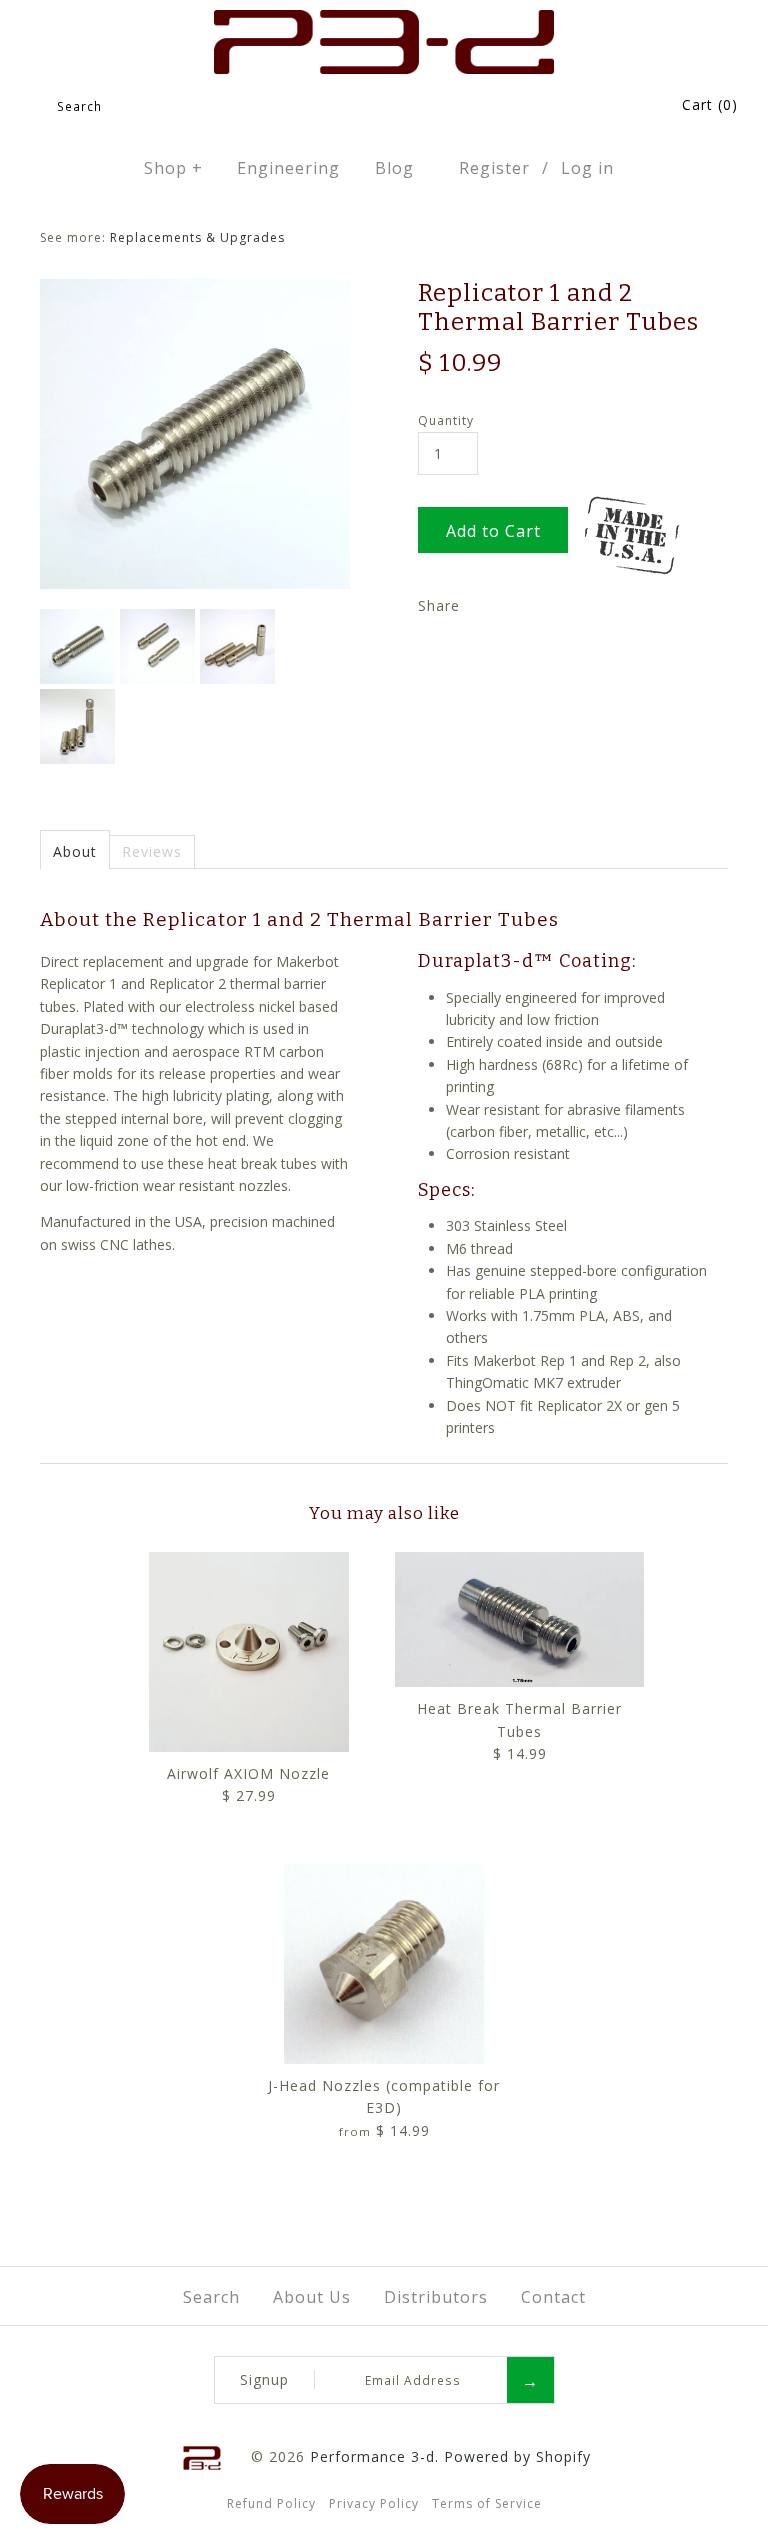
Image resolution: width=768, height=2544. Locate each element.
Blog (394, 168)
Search (211, 2297)
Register (494, 168)
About (75, 851)
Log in (587, 168)
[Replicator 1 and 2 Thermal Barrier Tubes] (195, 289)
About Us (312, 2297)
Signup (264, 2379)
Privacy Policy (374, 2503)
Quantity (446, 420)
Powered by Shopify (517, 2456)
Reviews (152, 851)
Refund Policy (271, 2503)
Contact (553, 2297)
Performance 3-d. (374, 2456)
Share (439, 605)
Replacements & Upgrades (197, 237)
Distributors (436, 2297)
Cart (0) (710, 104)
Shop (173, 168)
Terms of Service (487, 2503)
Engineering (288, 168)
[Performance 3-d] (384, 20)
